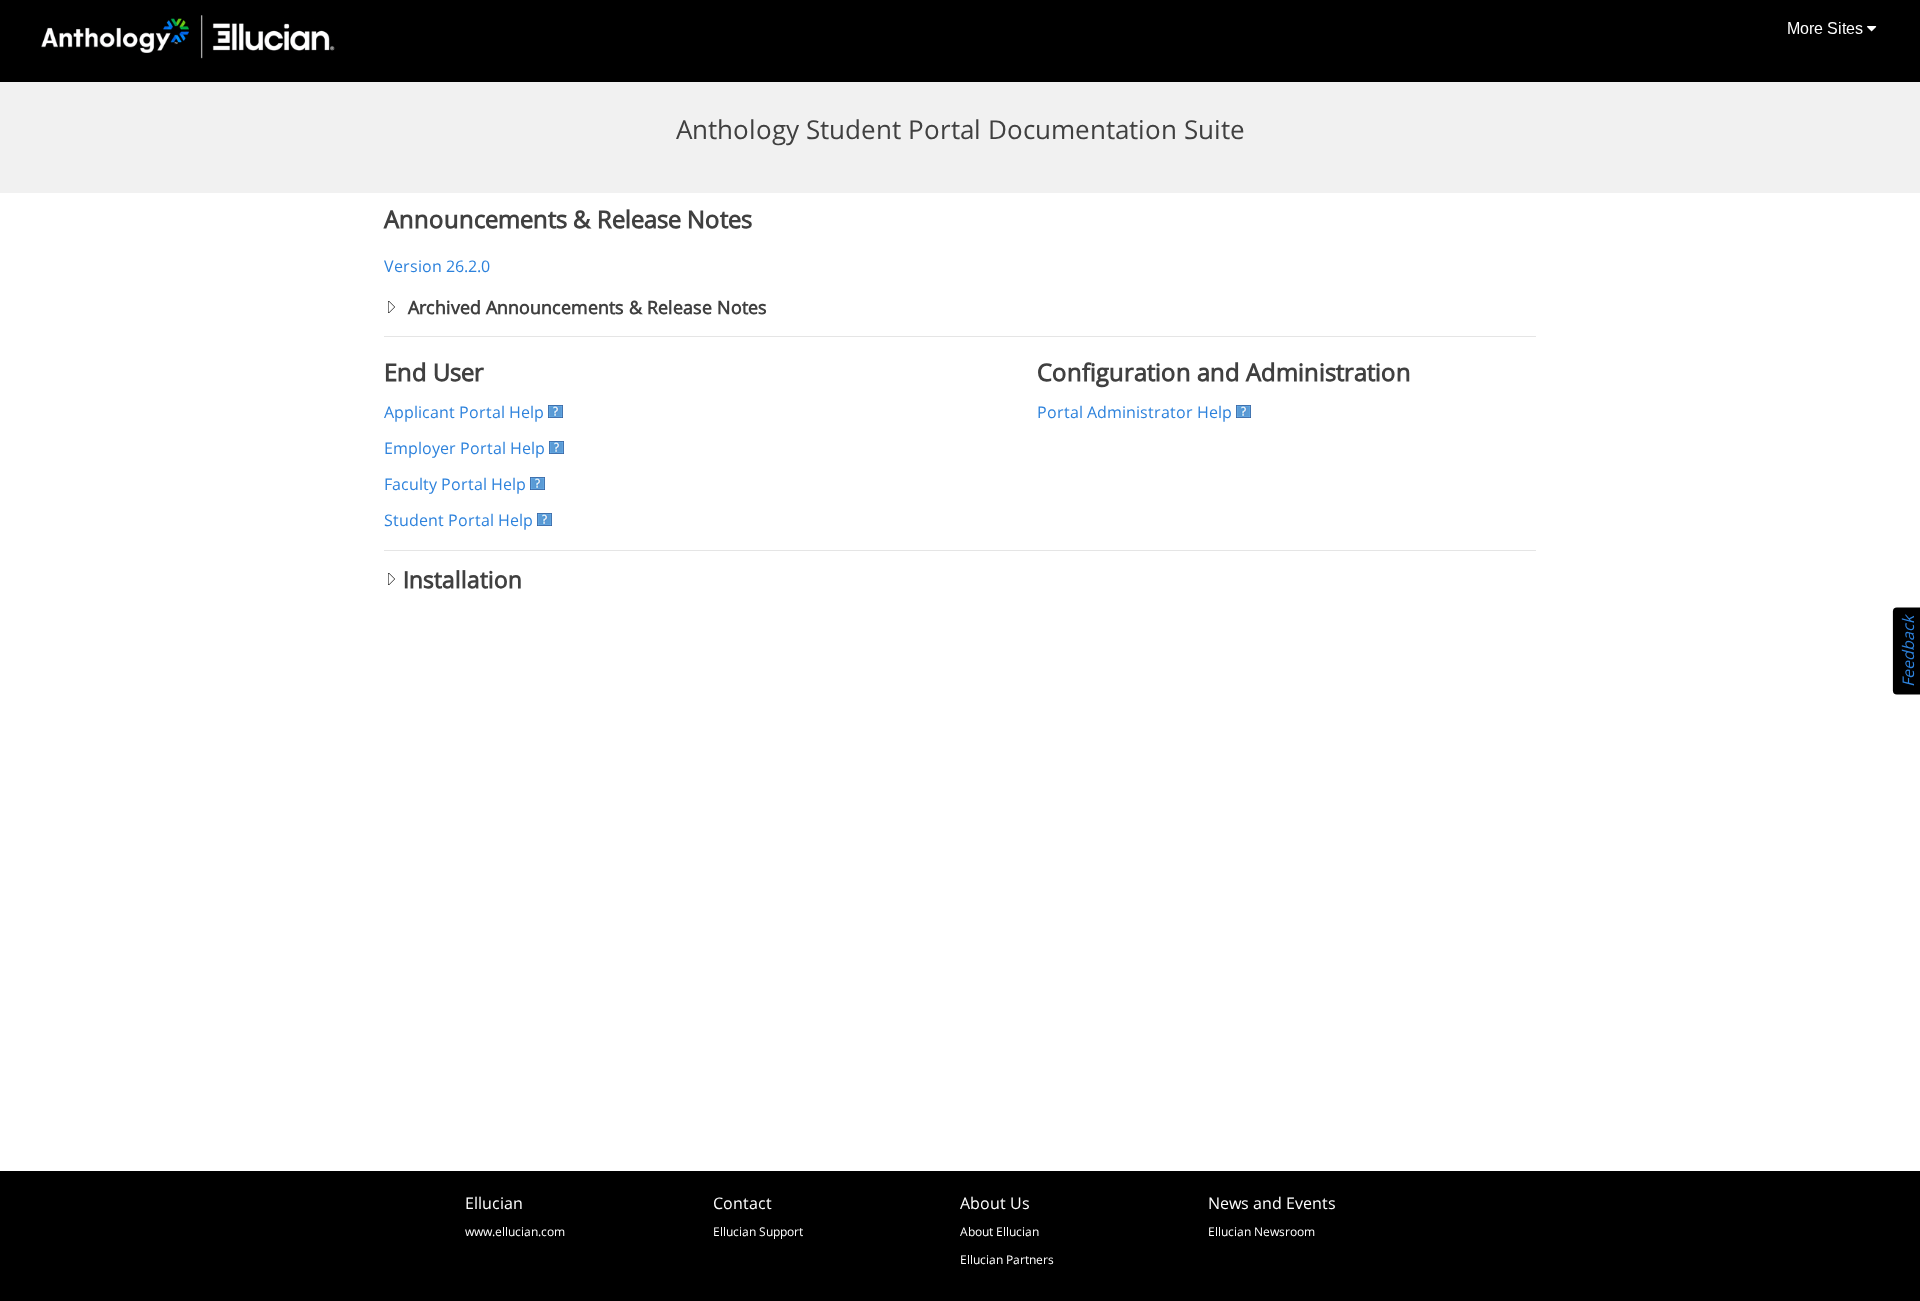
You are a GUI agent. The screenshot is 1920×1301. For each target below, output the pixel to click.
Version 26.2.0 (437, 266)
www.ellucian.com (515, 1231)
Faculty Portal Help (455, 484)
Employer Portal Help (464, 448)
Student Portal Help (458, 520)
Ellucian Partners (1007, 1259)
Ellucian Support (758, 1231)
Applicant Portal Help (464, 412)
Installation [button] (462, 579)
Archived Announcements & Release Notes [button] (585, 307)
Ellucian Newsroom (1261, 1231)
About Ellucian (999, 1231)
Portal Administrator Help (1134, 412)
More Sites (1827, 28)
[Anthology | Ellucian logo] (188, 37)
